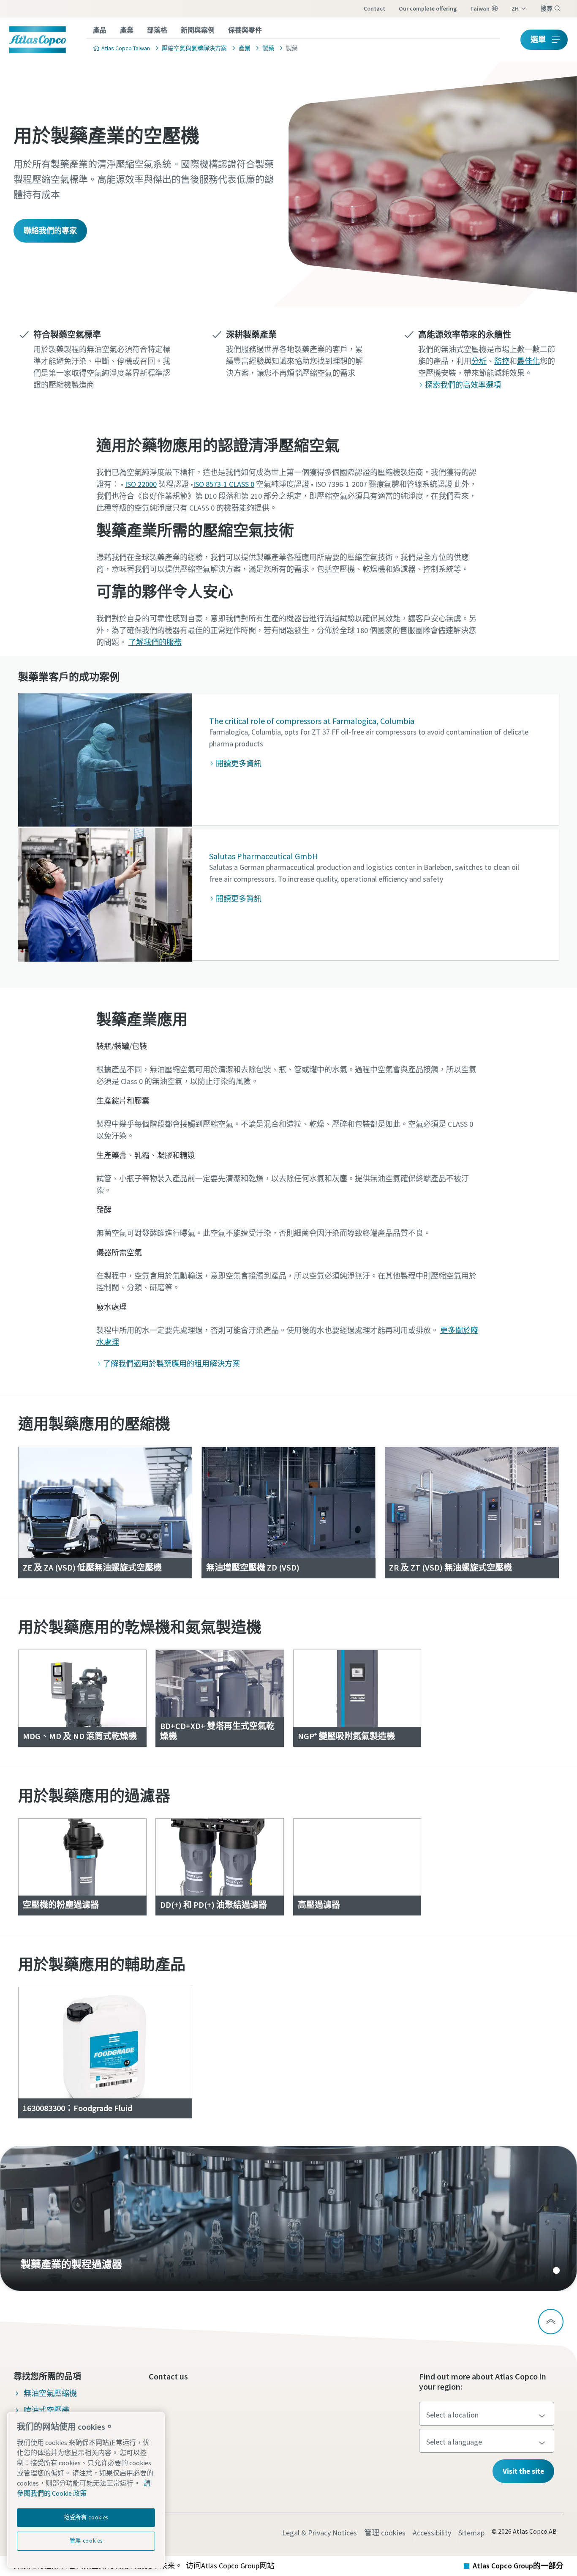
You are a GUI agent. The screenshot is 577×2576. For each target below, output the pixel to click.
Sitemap (471, 2533)
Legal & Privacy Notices (320, 2533)
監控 (502, 361)
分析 (479, 361)
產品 (100, 30)
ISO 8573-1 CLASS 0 (224, 484)
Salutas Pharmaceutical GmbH (264, 856)
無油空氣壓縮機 (50, 2393)
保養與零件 (245, 30)
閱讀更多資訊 (239, 764)
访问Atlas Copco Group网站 (230, 2566)
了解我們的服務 (155, 642)
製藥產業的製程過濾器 (288, 2218)
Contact (374, 8)
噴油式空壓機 (46, 2410)
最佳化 (528, 361)
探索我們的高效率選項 (463, 385)
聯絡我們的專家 (50, 231)
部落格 (157, 30)
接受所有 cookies (86, 2517)
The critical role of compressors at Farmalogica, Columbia (312, 721)
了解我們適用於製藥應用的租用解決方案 (171, 1364)
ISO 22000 (141, 484)
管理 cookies (385, 2533)
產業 (127, 30)
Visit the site (523, 2471)
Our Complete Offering (428, 8)
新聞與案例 (198, 30)
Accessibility (432, 2533)
